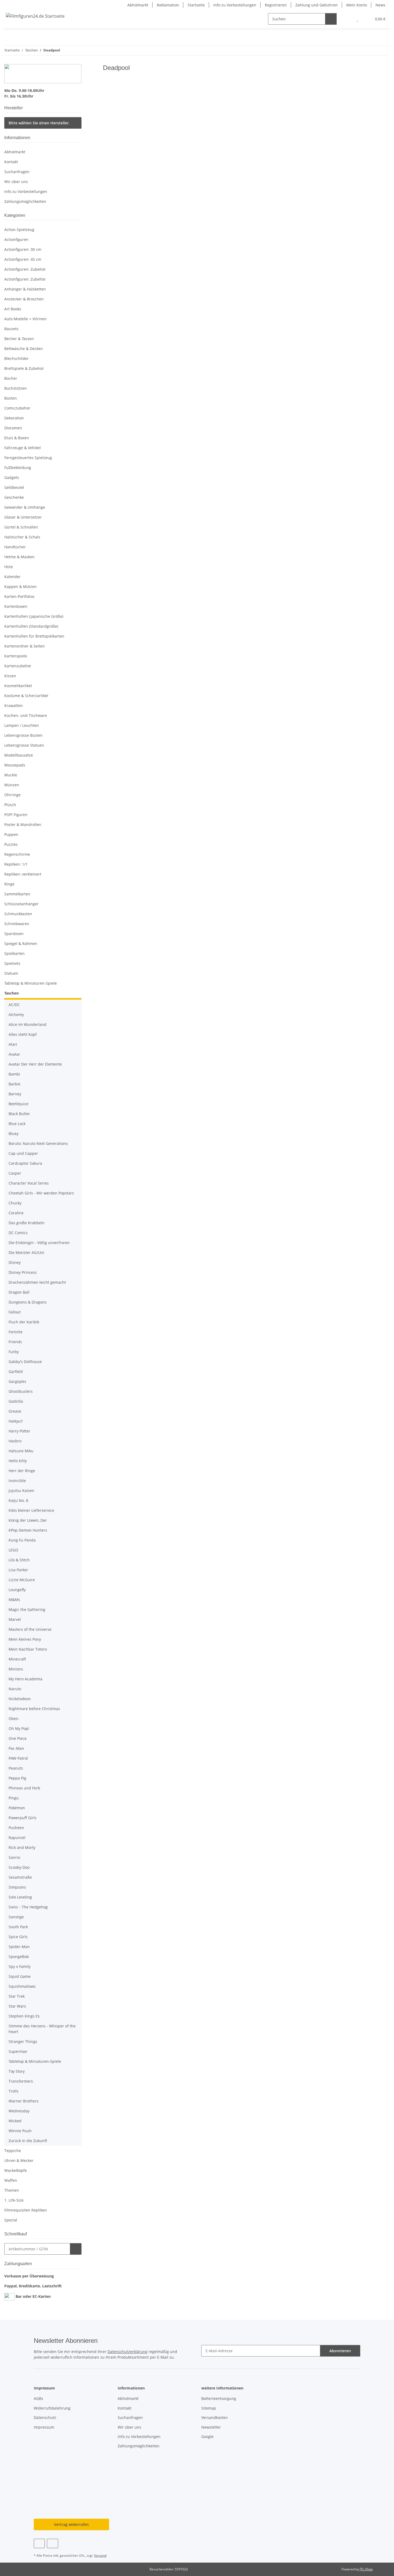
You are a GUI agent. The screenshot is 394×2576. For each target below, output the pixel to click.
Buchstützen (16, 388)
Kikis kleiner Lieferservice (31, 1510)
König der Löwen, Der (28, 1520)
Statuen (11, 973)
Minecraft (17, 1659)
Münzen (12, 785)
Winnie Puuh (20, 2131)
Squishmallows (22, 1986)
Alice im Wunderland (27, 1024)
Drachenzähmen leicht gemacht (37, 1282)
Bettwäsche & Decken (24, 349)
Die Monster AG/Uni (26, 1252)
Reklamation (168, 5)
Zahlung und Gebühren (317, 5)
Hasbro (15, 1441)
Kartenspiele (16, 656)
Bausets (11, 329)
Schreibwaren (17, 924)
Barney (15, 1094)
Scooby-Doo (19, 1867)
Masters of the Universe (30, 1629)
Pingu (14, 1798)
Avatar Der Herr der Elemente (35, 1064)
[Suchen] (331, 19)
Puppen (11, 834)
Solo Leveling (20, 1897)
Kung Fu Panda (22, 1540)
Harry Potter (19, 1431)
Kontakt (11, 162)
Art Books (13, 309)
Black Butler (19, 1114)
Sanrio (14, 1857)
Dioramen (13, 428)
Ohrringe (12, 795)
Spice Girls (18, 1937)
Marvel (15, 1619)
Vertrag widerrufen (71, 2524)
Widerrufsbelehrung (52, 2408)
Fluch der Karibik (24, 1322)
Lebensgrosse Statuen (24, 745)
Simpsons (17, 1887)
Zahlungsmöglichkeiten (25, 201)
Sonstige (16, 1917)
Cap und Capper (23, 1153)
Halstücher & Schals (22, 537)
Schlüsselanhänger (21, 904)
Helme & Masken (19, 557)
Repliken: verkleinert (23, 874)
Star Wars (17, 2006)
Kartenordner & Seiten (25, 646)
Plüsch (10, 805)
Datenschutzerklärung (127, 2352)
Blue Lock (17, 1124)
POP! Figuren (16, 815)
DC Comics (18, 1233)
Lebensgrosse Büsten (23, 735)
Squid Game (20, 1976)
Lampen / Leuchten (22, 725)
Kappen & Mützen (21, 587)
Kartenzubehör (18, 666)
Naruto (15, 1689)
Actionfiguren (16, 239)
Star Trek (17, 1996)
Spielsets (12, 963)
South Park (18, 1927)
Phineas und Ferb (24, 1788)
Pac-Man (16, 1748)
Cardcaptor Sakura (25, 1163)
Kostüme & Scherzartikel (26, 696)
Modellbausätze (19, 755)
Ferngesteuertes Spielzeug (28, 458)
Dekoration (14, 418)
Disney (15, 1262)
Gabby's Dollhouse (25, 1362)
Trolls (14, 2091)
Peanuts (16, 1768)
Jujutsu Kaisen (21, 1490)
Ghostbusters (21, 1391)
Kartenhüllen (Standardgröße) (31, 626)
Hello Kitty (18, 1461)
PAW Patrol (18, 1758)
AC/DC (14, 1005)
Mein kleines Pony (25, 1639)
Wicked (15, 2121)
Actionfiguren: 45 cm (23, 259)
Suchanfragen (17, 172)
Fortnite (16, 1332)
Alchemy (16, 1015)
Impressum (44, 2427)
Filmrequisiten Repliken (26, 2210)
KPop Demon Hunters (28, 1530)
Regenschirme (17, 854)
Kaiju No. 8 (18, 1500)
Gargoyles (17, 1381)
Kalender (12, 577)
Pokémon (17, 1808)
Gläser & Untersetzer (23, 517)
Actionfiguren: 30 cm (23, 249)
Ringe (9, 884)
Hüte (9, 567)
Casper (15, 1173)
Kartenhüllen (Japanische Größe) (34, 616)
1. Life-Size (14, 2200)
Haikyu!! (16, 1421)
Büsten (11, 398)
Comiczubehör (17, 408)
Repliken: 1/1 (16, 864)
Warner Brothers (24, 2101)
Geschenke (14, 497)
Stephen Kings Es (24, 2016)
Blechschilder (16, 358)
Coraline (16, 1213)
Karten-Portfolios (19, 596)
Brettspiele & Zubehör (24, 368)
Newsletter (211, 2427)
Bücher (11, 378)
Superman (18, 2051)
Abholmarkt (138, 5)
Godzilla (16, 1401)
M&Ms (14, 1600)
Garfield (16, 1371)
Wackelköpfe (16, 2170)
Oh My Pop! (19, 1728)
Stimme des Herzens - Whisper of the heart (42, 2029)
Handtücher (15, 547)
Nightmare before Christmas (34, 1709)
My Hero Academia (25, 1679)
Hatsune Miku (21, 1451)
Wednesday (19, 2111)
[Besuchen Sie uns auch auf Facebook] (39, 2543)
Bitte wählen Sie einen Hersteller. (39, 123)
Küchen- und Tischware (26, 715)
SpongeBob (19, 1957)
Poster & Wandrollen (23, 824)
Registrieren (276, 5)
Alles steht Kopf (23, 1034)
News (380, 5)
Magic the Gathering (27, 1609)
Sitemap (209, 2408)
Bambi (14, 1074)
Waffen (11, 2180)
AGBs (38, 2398)
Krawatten (14, 706)
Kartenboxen (16, 606)
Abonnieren (340, 2351)
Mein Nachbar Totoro (28, 1649)
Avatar (14, 1054)
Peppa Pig (17, 1778)
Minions (16, 1669)
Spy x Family (20, 1966)
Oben (14, 1719)
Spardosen (14, 934)
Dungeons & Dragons (28, 1302)
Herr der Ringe (22, 1471)
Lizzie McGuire (22, 1580)
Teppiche (13, 2151)
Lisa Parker (18, 1570)
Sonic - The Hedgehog (28, 1907)
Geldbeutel (14, 487)
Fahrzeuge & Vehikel (23, 448)
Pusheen (16, 1828)
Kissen (10, 676)
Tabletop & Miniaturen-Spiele (31, 983)
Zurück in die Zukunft (28, 2141)
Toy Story (17, 2071)
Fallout (15, 1312)
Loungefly (17, 1590)
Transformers (21, 2081)
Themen (12, 2190)
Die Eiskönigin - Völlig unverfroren (39, 1243)
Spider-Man (19, 1947)
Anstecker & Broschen (24, 299)
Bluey (14, 1133)
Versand (100, 2555)
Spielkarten (14, 953)
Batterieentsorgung (219, 2398)
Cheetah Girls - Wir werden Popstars (41, 1193)
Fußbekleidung (18, 468)
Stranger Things (23, 2041)
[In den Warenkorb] (76, 2249)
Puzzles (11, 844)
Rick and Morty (22, 1847)
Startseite (196, 5)
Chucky (15, 1203)
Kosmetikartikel (18, 686)
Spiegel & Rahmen (21, 943)
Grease (15, 1411)
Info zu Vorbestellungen (235, 5)
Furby (14, 1352)
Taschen (12, 993)
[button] (347, 19)
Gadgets (12, 477)
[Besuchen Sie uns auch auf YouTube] (52, 2543)
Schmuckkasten (18, 914)
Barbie (14, 1084)
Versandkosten (215, 2417)
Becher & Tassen (19, 339)
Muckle (11, 775)
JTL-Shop (366, 2569)
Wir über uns (16, 182)
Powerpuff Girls (23, 1818)
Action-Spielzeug (19, 230)
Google (207, 2437)
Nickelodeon (20, 1699)
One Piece (18, 1738)
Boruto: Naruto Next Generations (38, 1143)
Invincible (17, 1481)
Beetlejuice (18, 1104)
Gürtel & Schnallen (21, 527)
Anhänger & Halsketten (25, 289)
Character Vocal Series (29, 1183)
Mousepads (15, 765)
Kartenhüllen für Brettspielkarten (34, 636)
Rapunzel (17, 1838)
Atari (13, 1044)
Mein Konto (357, 5)
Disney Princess (23, 1272)
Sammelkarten (17, 894)
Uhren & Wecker (19, 2160)
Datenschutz (45, 2417)
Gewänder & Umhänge (25, 507)
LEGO (13, 1550)
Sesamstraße (20, 1877)
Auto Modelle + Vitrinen (25, 319)
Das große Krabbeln (27, 1223)
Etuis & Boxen (17, 438)
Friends (15, 1342)
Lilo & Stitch (19, 1560)
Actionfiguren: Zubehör (25, 269)
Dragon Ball (19, 1292)
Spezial (11, 2220)
